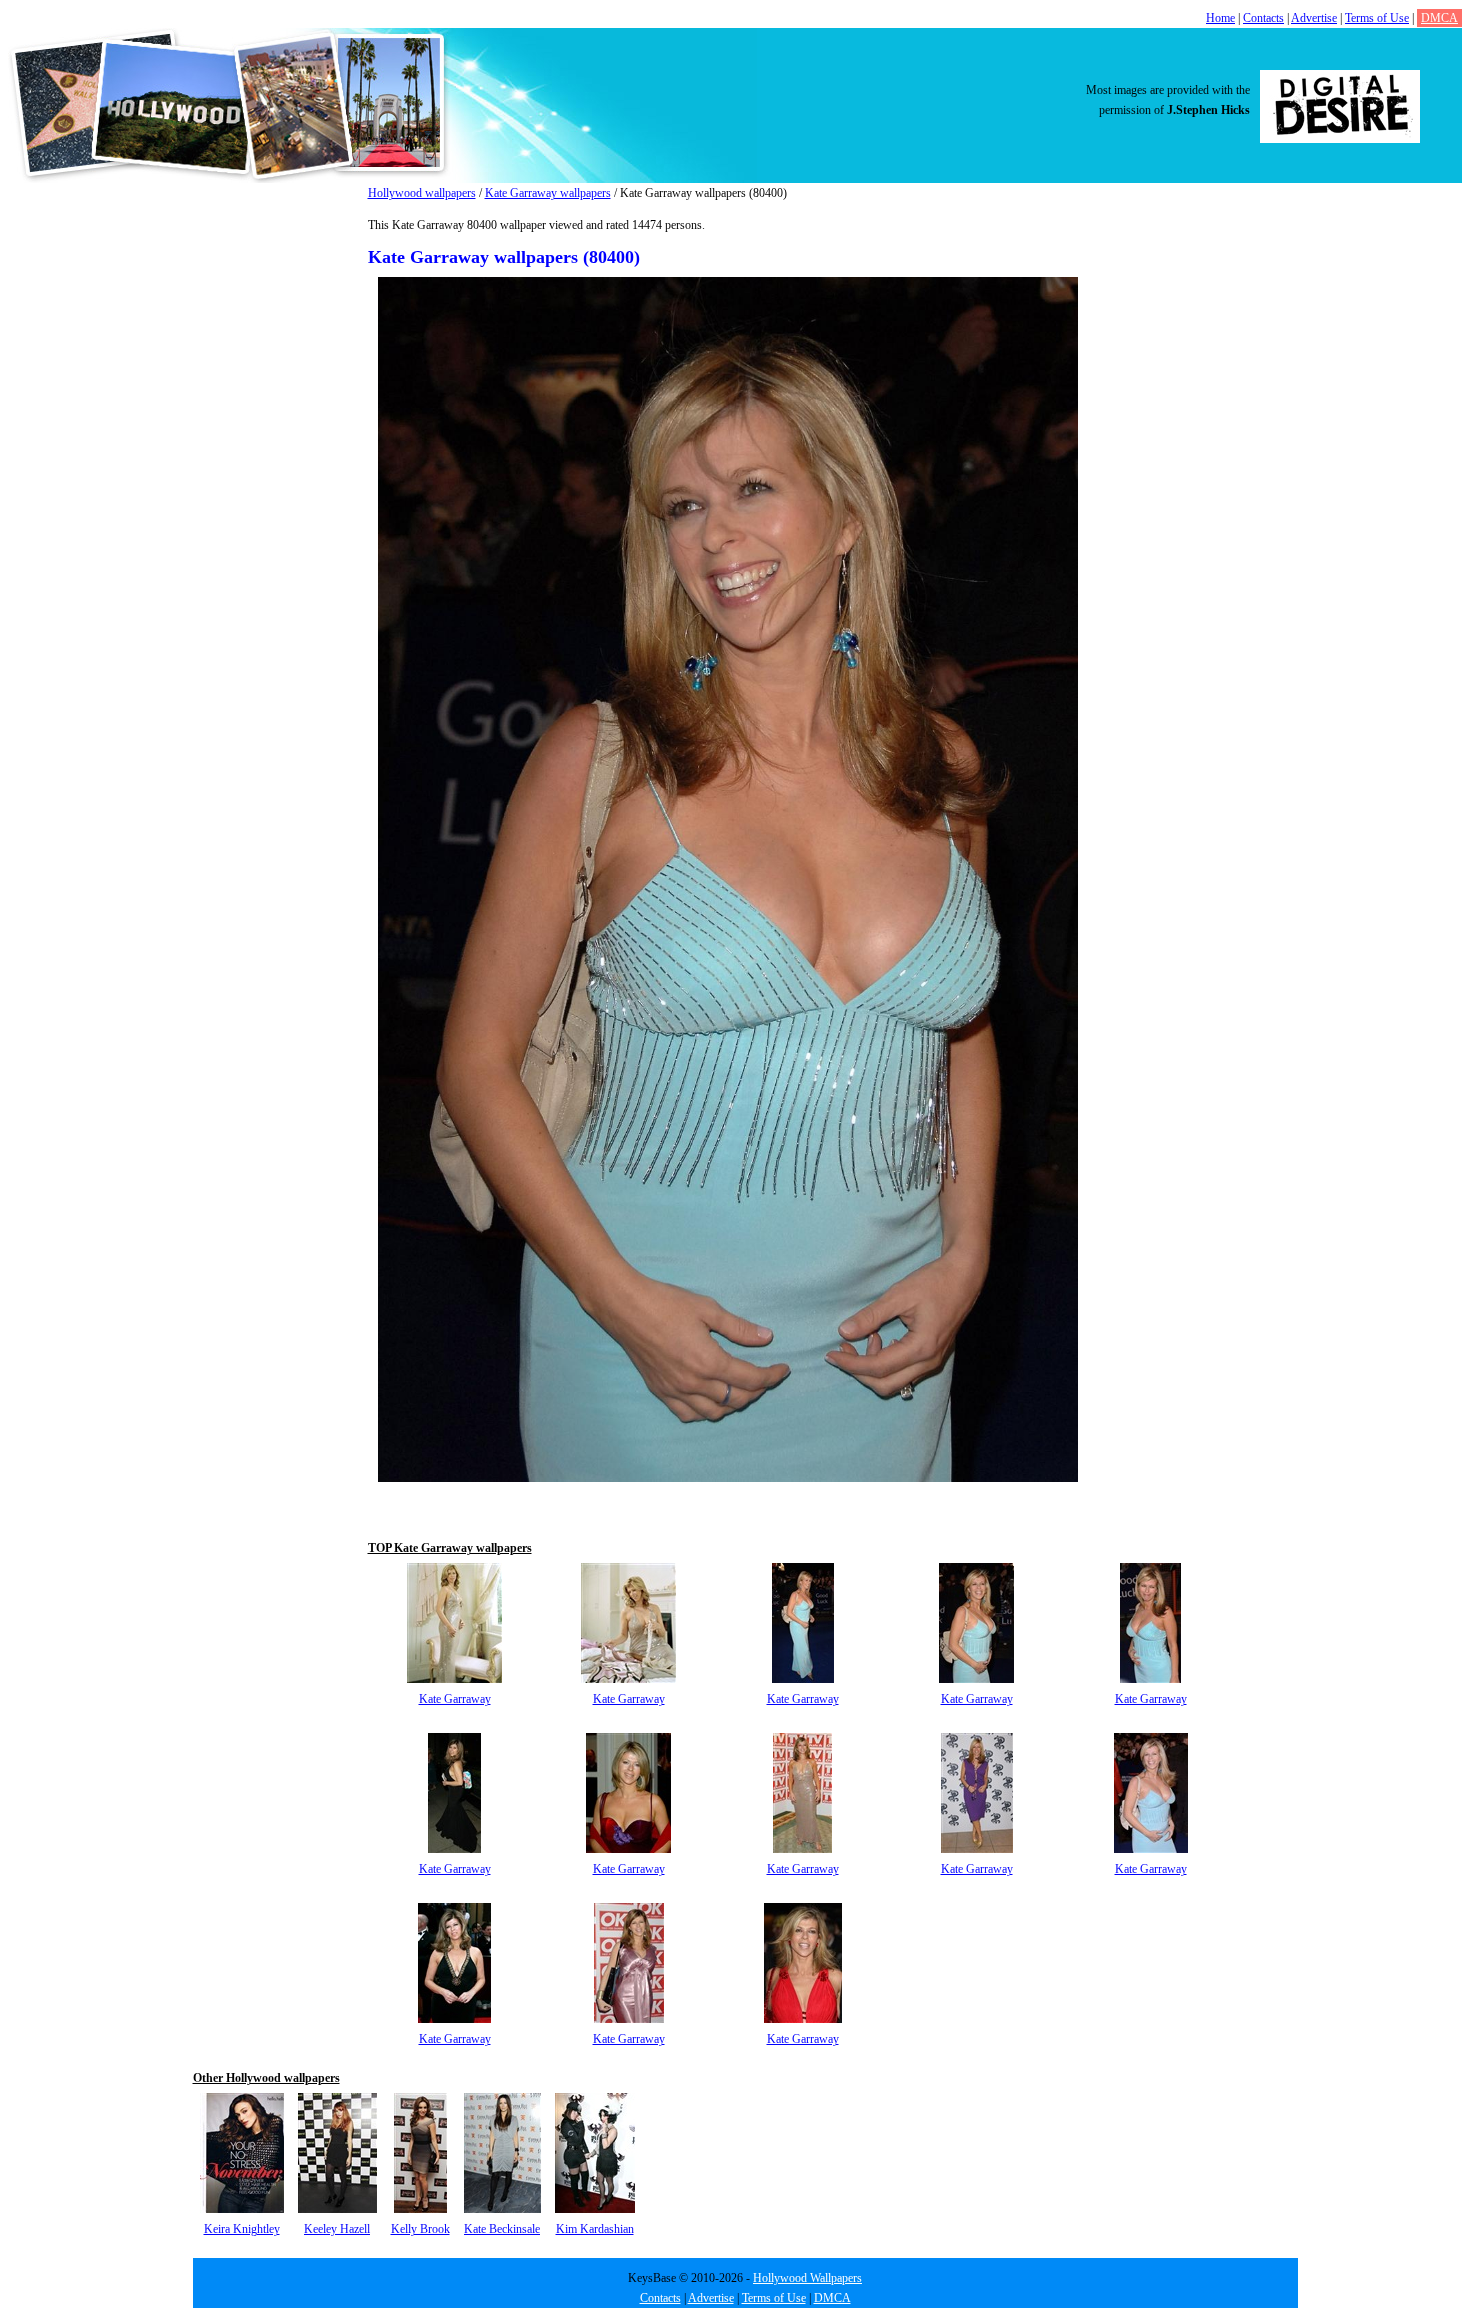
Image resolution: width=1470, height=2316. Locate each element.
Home (1220, 18)
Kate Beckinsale (502, 2229)
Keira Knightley (242, 2229)
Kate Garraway (455, 1699)
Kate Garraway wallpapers (548, 193)
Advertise (1314, 18)
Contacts (1263, 18)
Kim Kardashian (595, 2229)
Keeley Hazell (337, 2229)
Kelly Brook (420, 2229)
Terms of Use (1377, 18)
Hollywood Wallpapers (807, 2278)
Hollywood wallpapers (422, 193)
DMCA (1439, 18)
